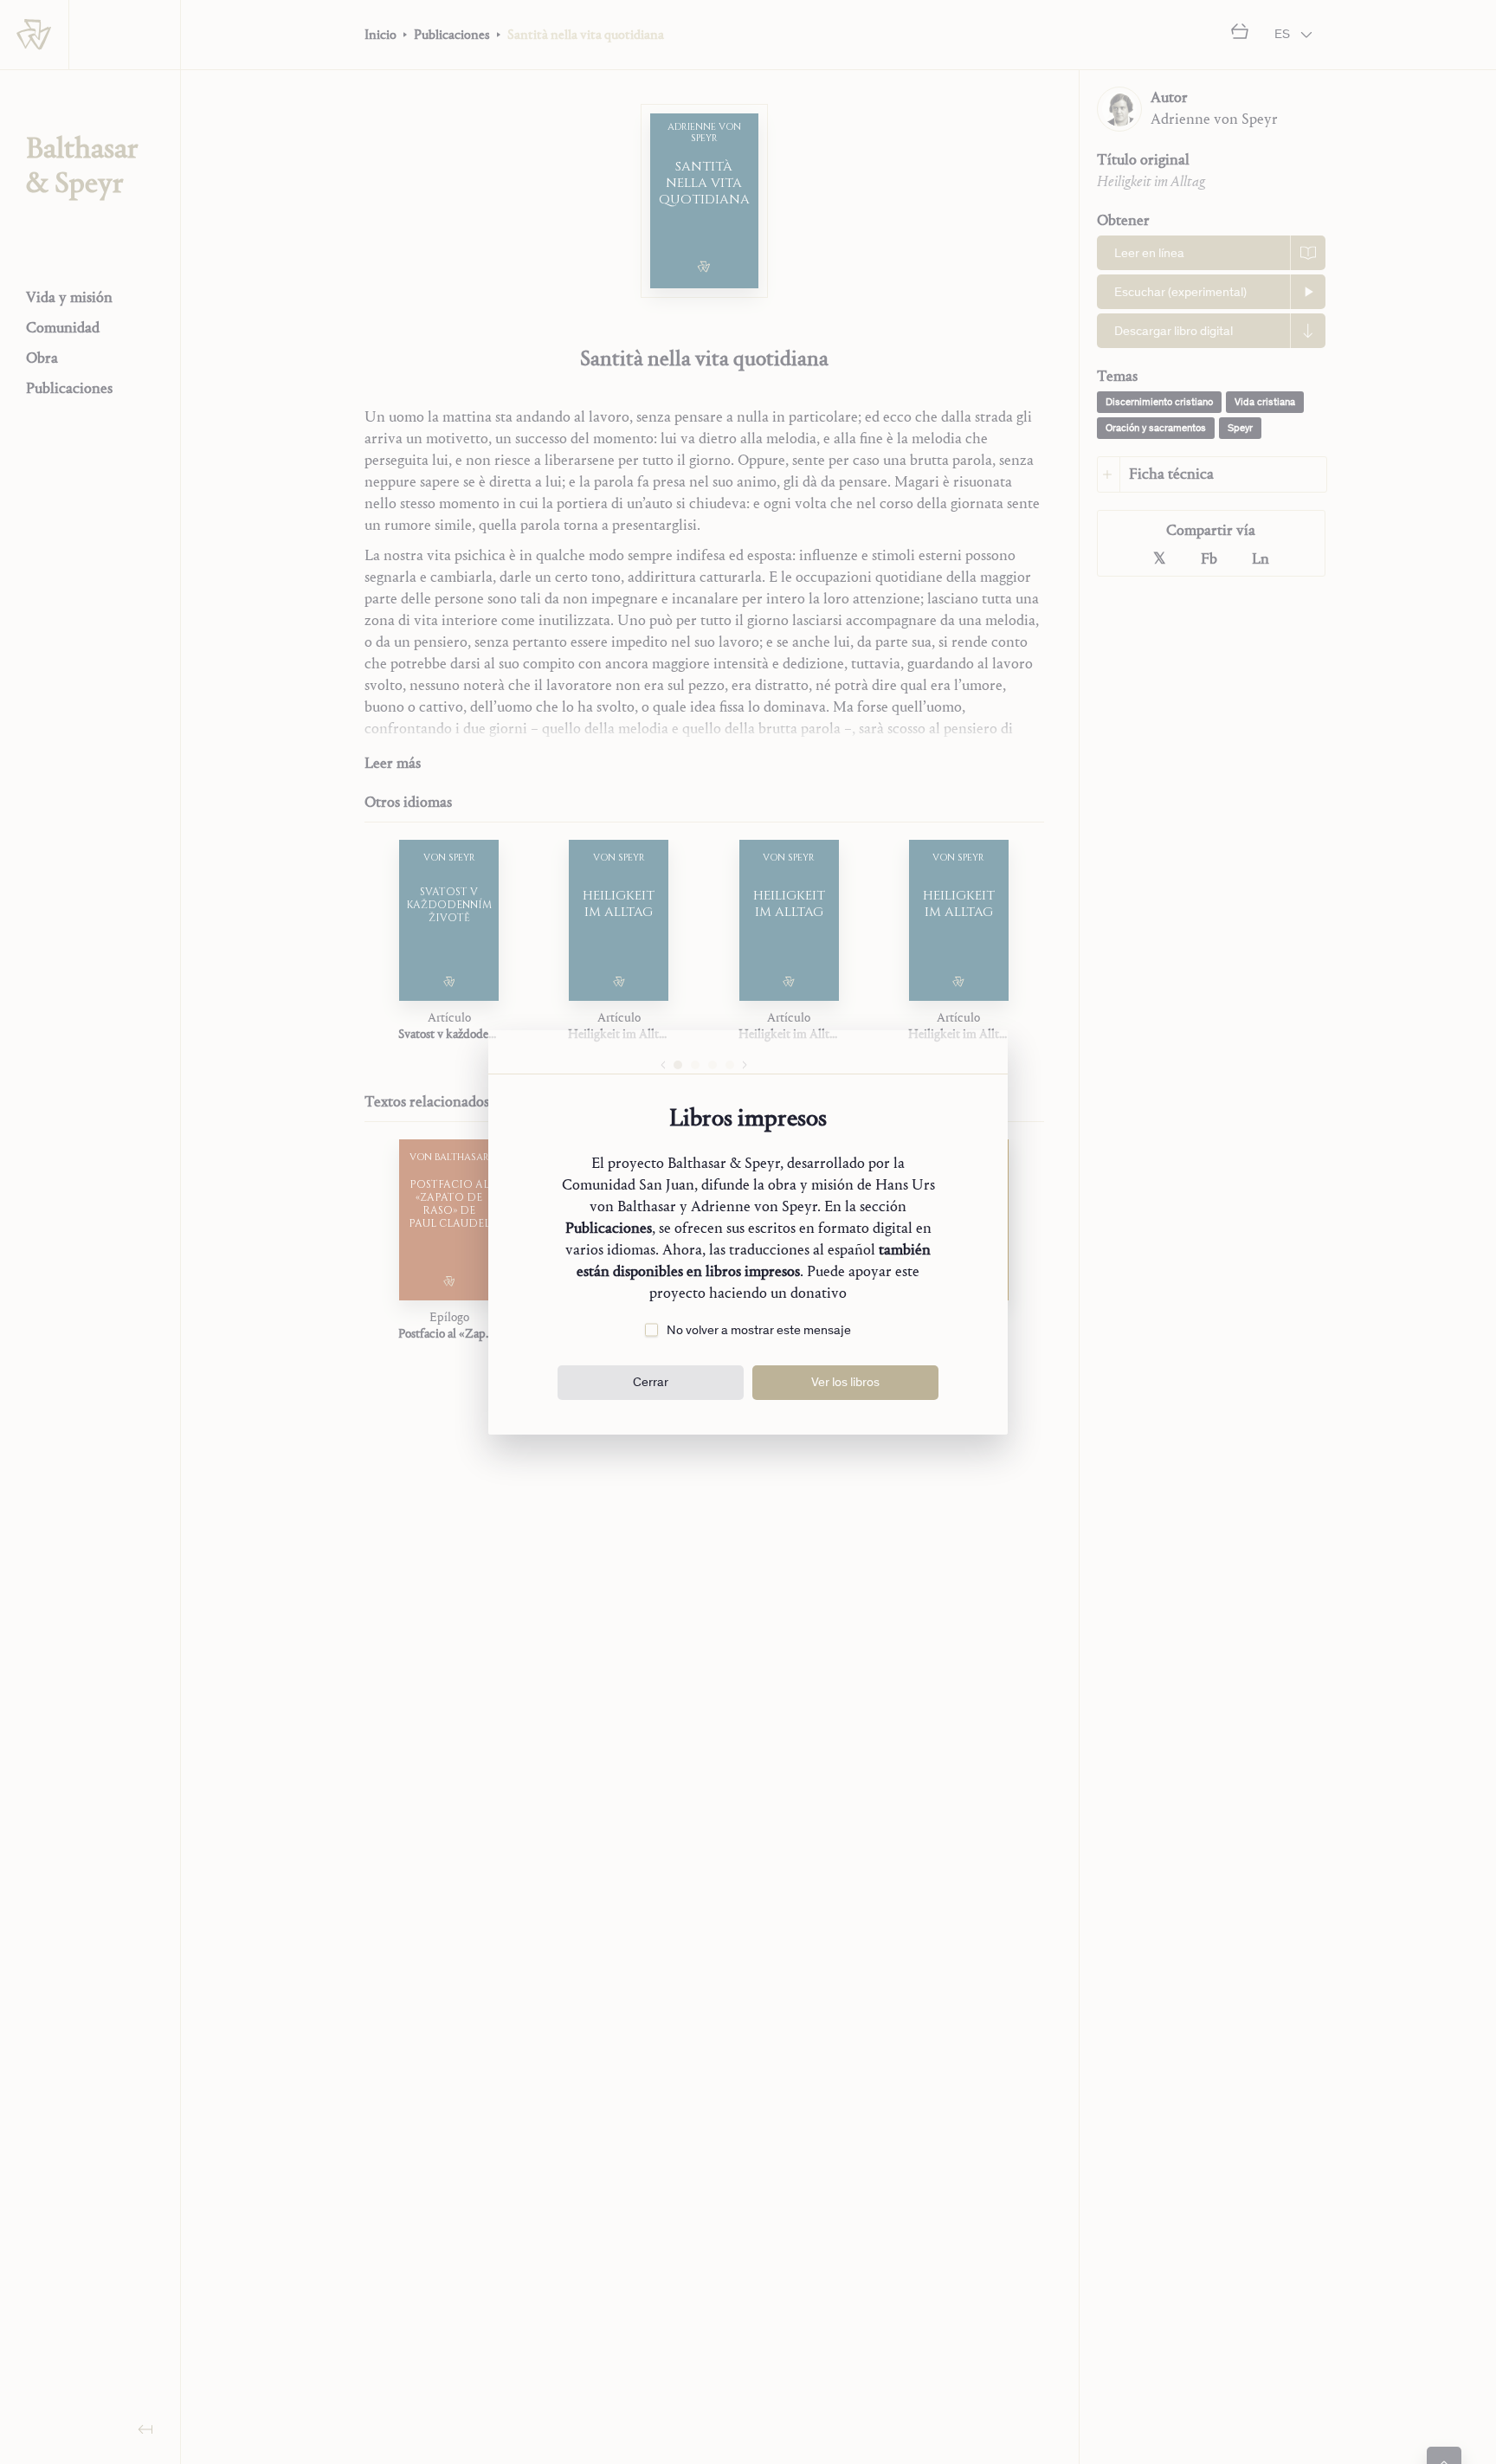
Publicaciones (609, 1228)
